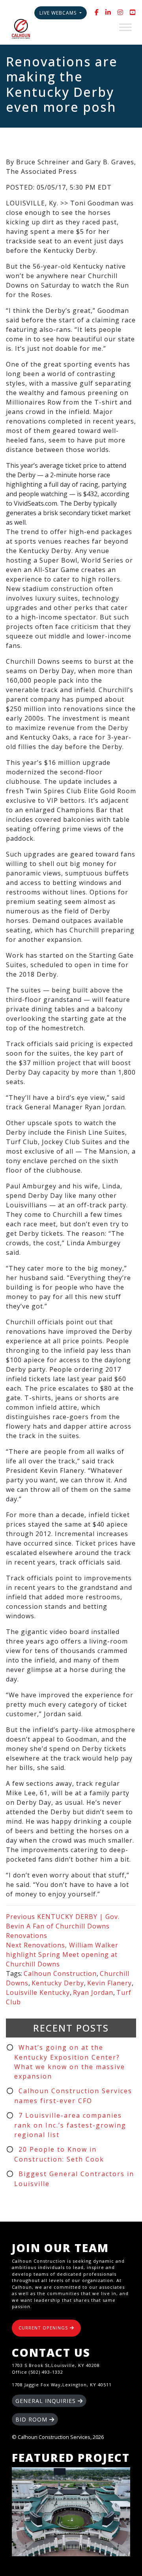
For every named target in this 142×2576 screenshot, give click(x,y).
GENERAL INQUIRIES (47, 2401)
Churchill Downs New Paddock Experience (71, 2512)
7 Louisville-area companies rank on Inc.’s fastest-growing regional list (70, 2125)
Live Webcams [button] (59, 13)
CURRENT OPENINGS (44, 2328)
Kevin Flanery (109, 1983)
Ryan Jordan (93, 1992)
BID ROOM (32, 2419)
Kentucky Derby (58, 1983)
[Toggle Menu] (125, 27)
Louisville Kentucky (38, 1992)
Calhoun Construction (60, 1973)
